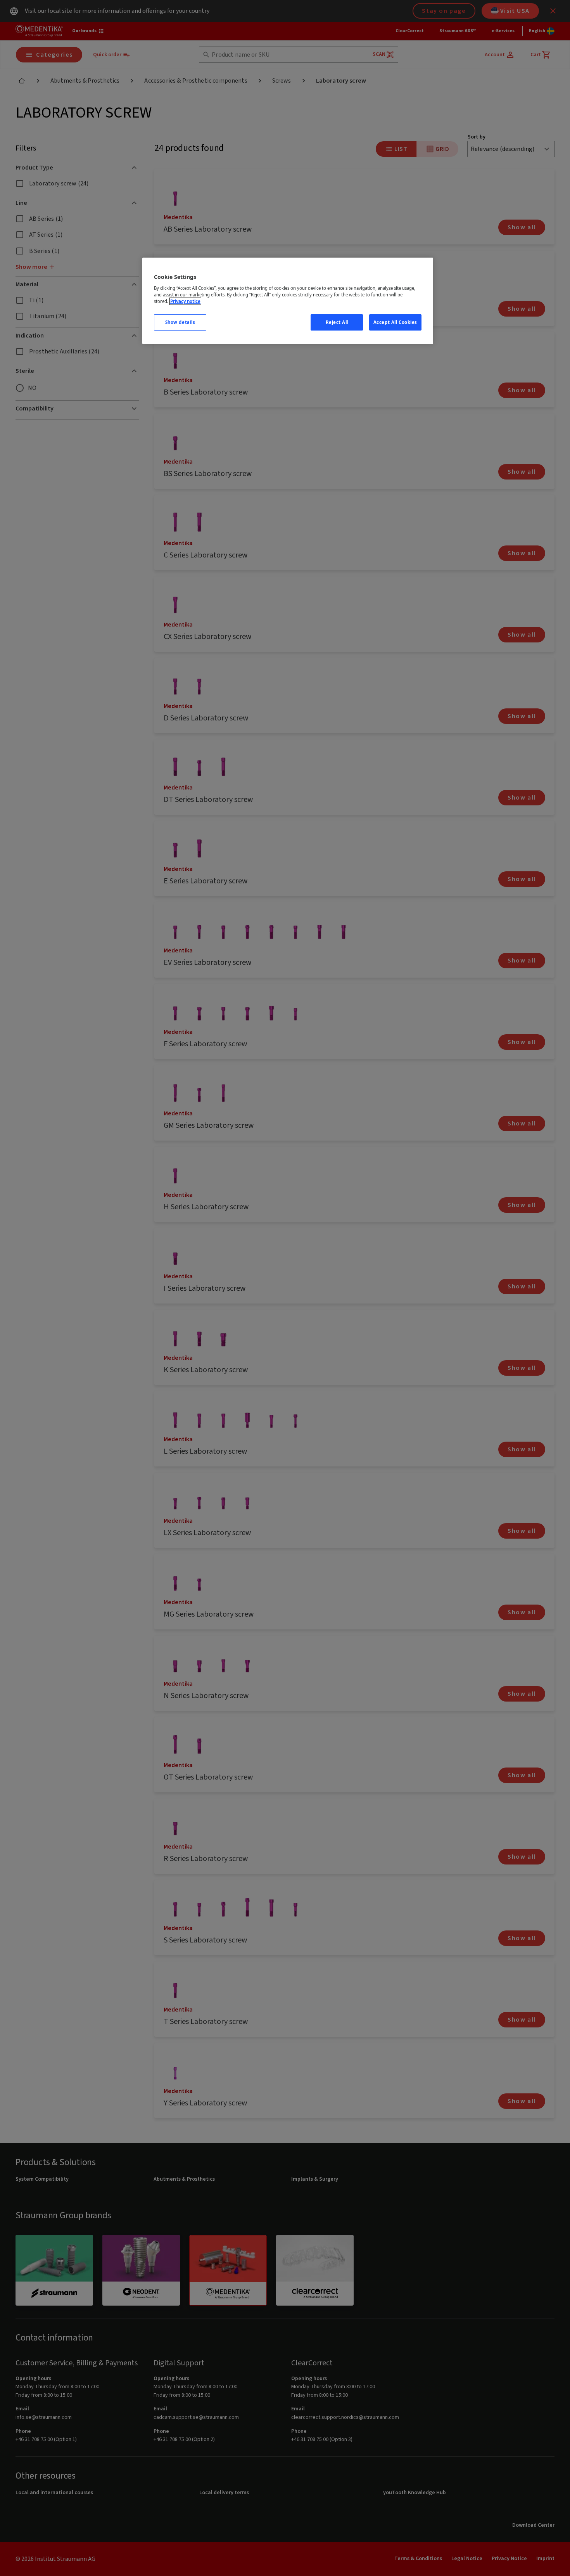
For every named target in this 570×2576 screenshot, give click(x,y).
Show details (180, 322)
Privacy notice (185, 301)
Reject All (337, 322)
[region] (288, 301)
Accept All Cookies (395, 322)
